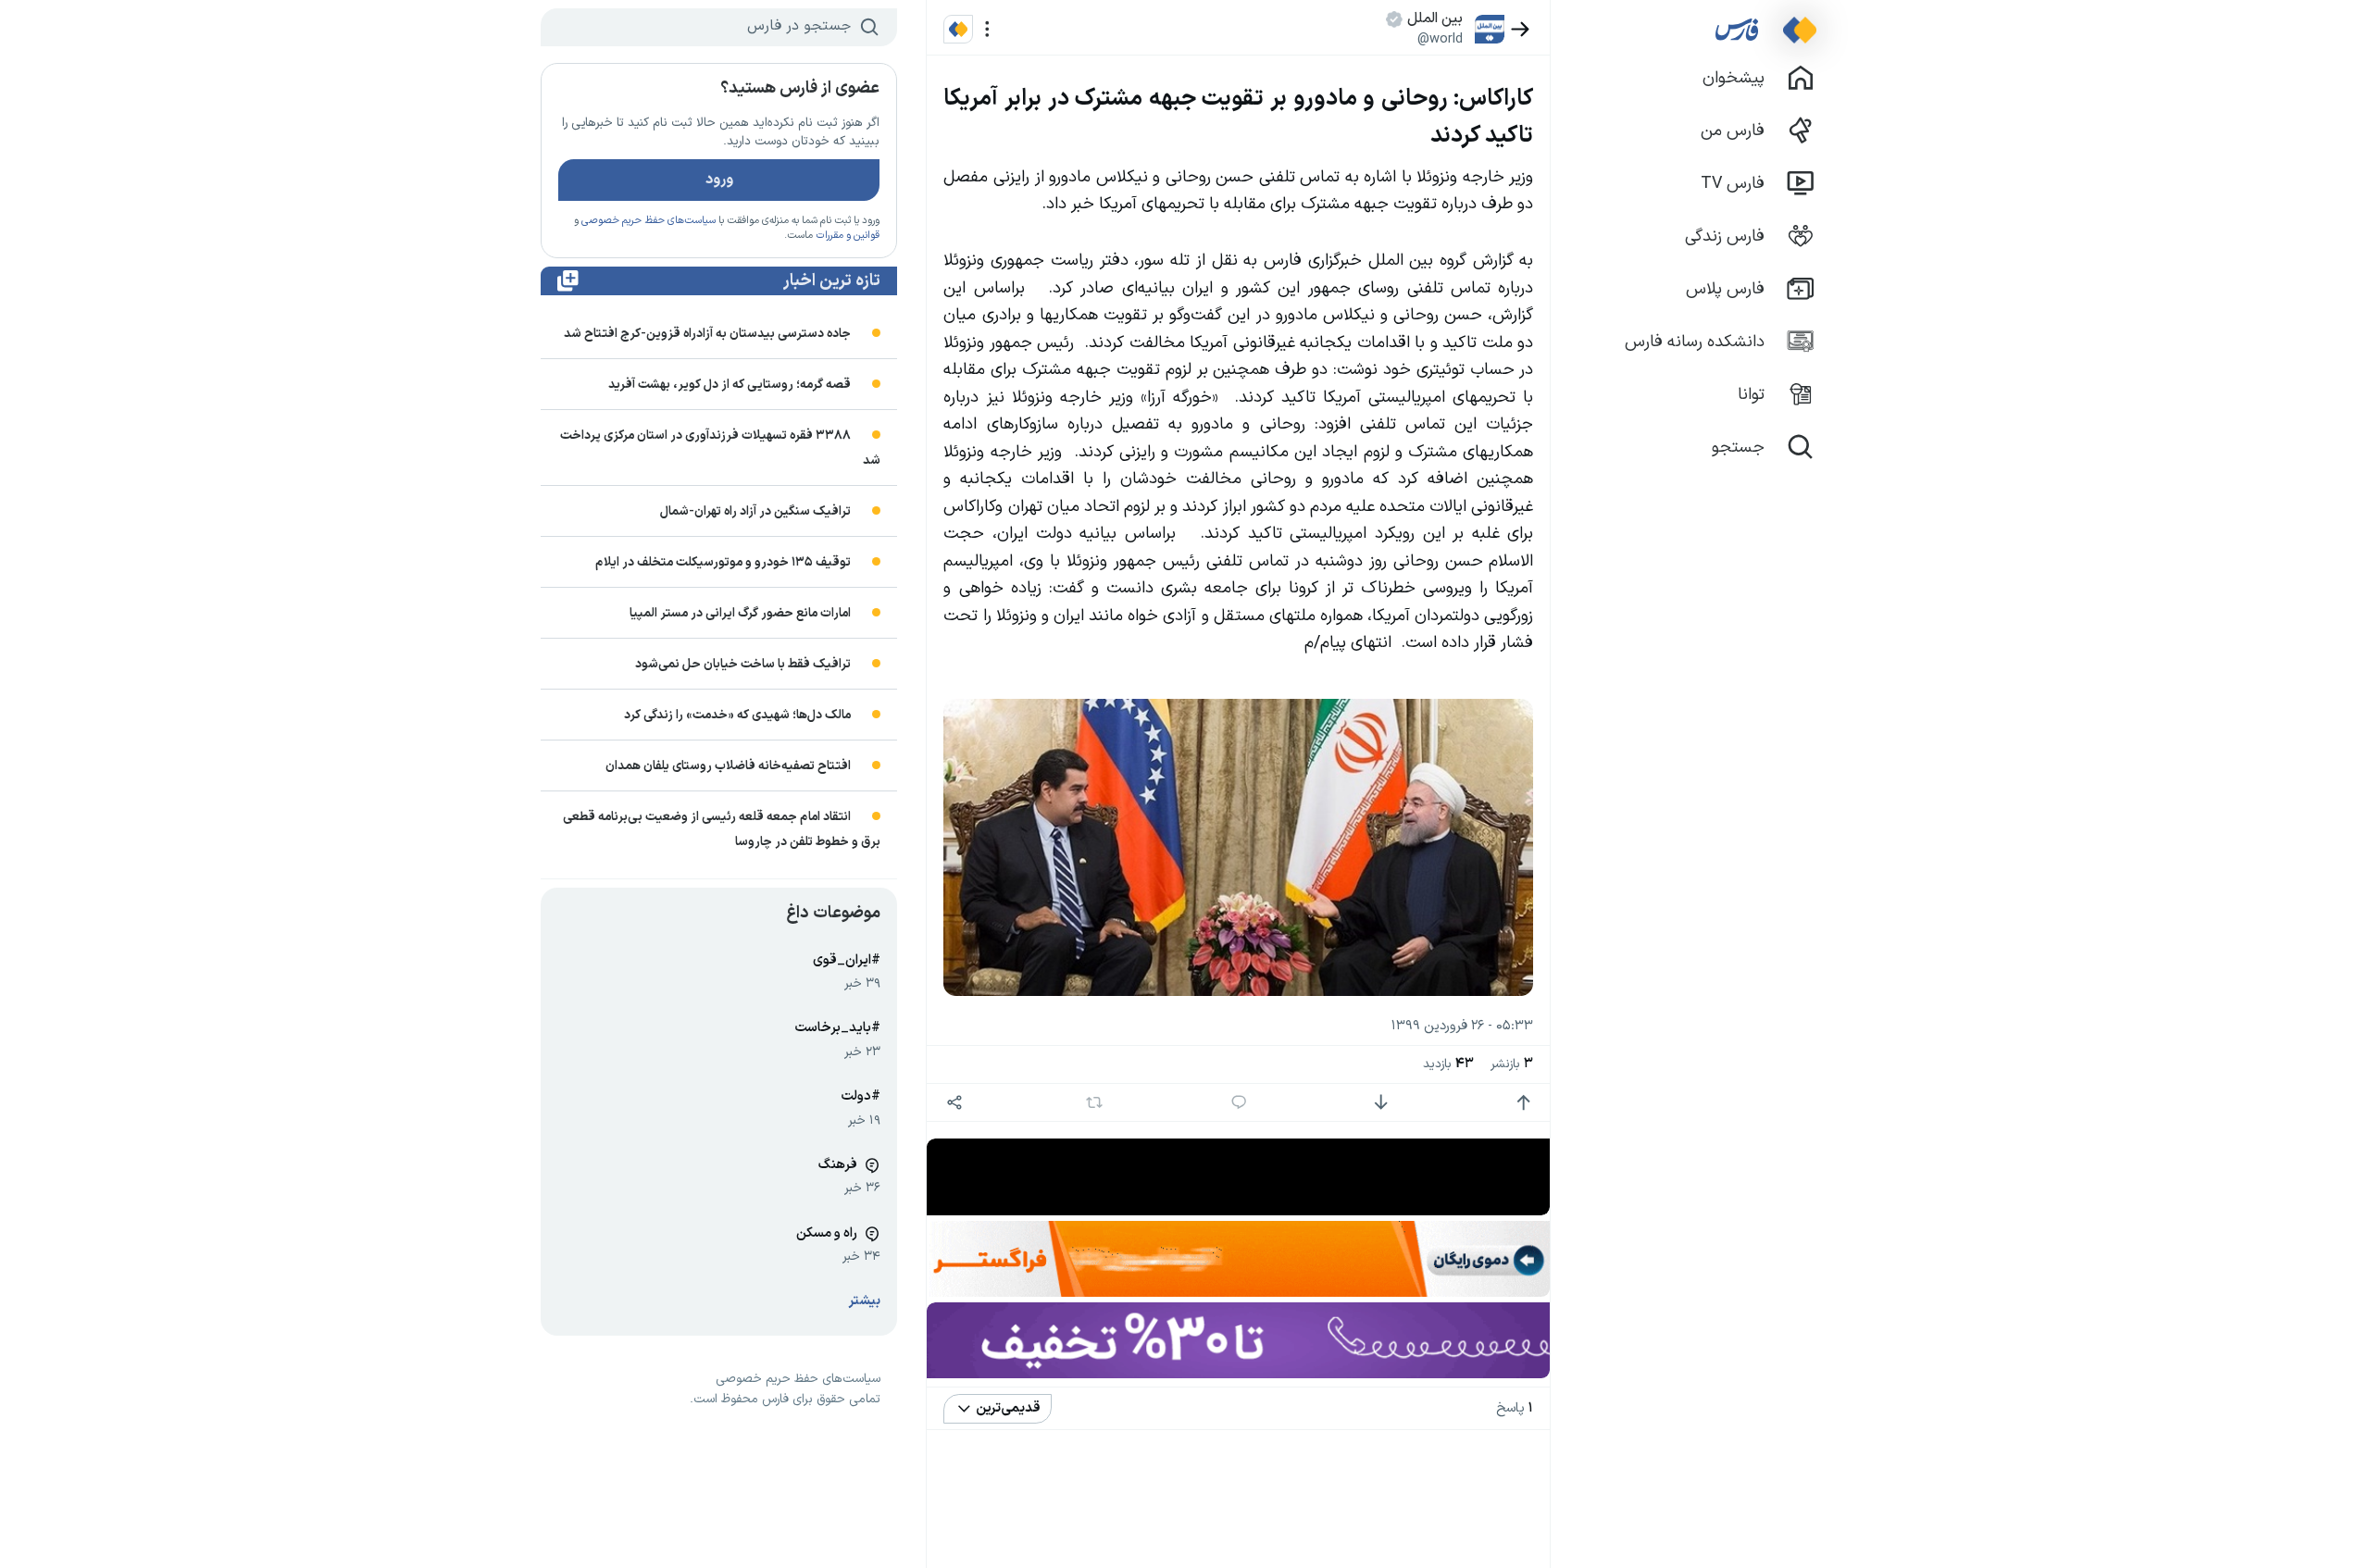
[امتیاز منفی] (1381, 1103)
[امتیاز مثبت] (1523, 1103)
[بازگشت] (1521, 29)
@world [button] (1440, 39)
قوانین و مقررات (848, 236)
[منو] (987, 29)
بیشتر (865, 1301)
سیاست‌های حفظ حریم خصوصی (649, 221)
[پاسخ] (1239, 1103)
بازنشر (1512, 1064)
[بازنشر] (1095, 1102)
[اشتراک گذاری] (954, 1103)
